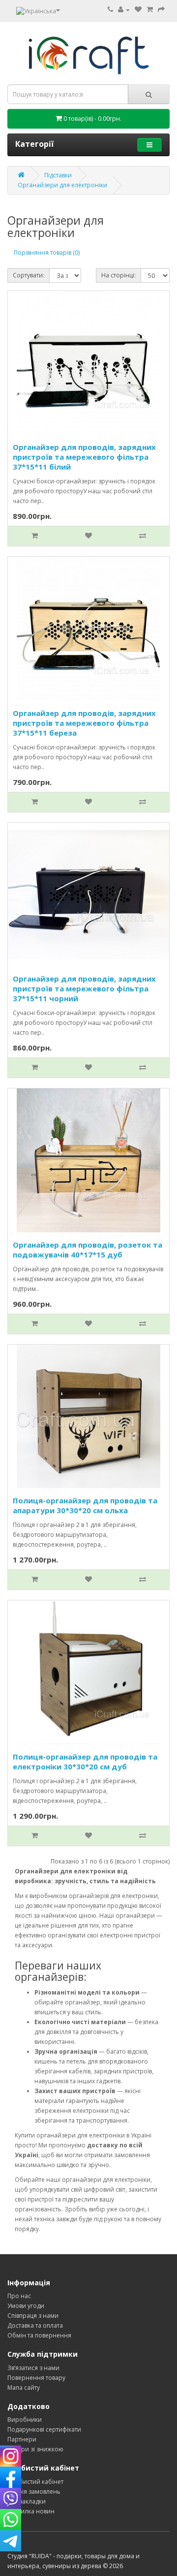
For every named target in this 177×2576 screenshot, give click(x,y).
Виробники (25, 2420)
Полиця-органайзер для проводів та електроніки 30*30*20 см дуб (85, 1762)
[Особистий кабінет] (124, 10)
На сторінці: (118, 275)
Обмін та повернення (39, 2335)
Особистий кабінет (35, 2482)
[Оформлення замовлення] (161, 10)
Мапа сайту (24, 2388)
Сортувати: (29, 275)
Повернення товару (36, 2378)
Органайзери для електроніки (62, 185)
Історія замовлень (34, 2491)
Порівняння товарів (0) (47, 253)
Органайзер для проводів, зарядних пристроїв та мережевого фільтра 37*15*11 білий (84, 457)
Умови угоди (26, 2306)
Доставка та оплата (35, 2325)
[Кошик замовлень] (150, 10)
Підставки (58, 175)
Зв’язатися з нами (33, 2368)
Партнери (22, 2439)
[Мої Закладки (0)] (138, 10)
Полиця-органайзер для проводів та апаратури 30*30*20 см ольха (85, 1505)
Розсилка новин (31, 2511)
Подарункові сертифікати (44, 2429)
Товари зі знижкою (35, 2449)
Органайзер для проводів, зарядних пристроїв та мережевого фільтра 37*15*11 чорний (84, 988)
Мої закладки (27, 2501)
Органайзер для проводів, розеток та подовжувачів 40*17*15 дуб (88, 1250)
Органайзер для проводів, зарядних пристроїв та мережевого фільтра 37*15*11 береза (84, 723)
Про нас (19, 2296)
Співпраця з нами (33, 2316)
